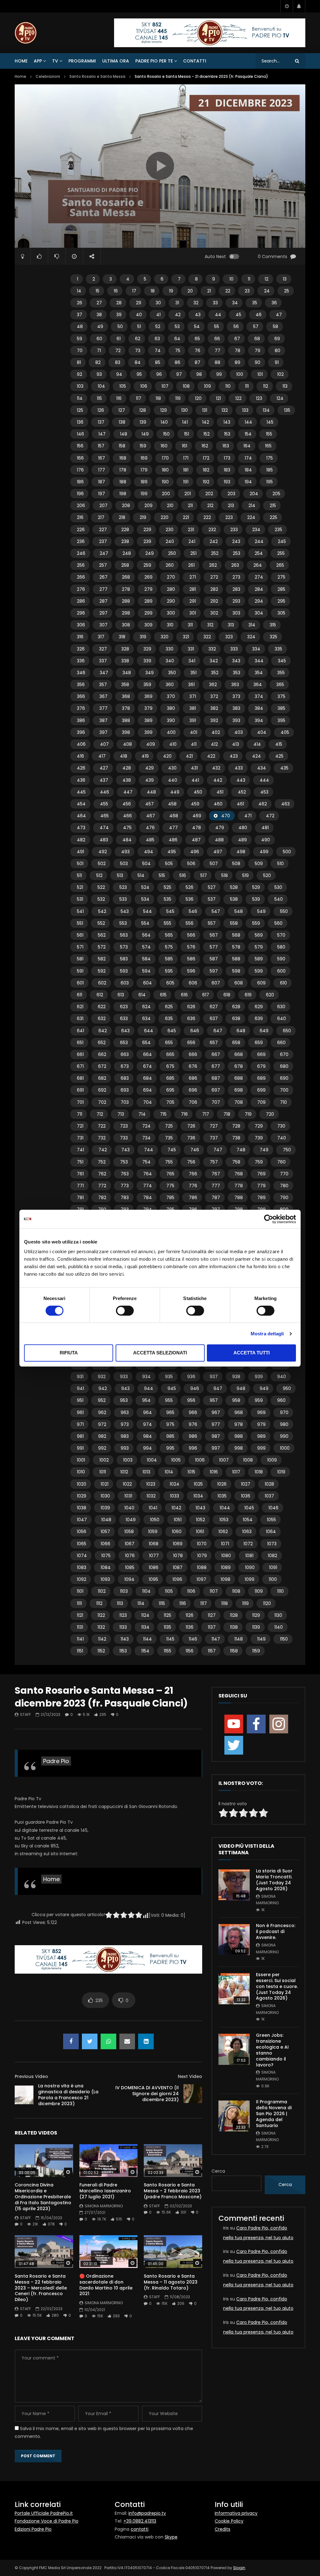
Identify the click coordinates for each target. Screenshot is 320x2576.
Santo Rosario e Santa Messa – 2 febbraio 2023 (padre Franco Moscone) (173, 2191)
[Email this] (127, 2041)
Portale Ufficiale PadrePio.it (44, 2513)
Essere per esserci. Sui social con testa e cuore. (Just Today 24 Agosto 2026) (277, 1986)
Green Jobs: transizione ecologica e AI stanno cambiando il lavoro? (272, 2050)
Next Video (190, 2076)
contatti (140, 2529)
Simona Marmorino (104, 2206)
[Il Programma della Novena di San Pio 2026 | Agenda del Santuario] (234, 2116)
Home (21, 61)
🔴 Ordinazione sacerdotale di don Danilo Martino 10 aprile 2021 (106, 2285)
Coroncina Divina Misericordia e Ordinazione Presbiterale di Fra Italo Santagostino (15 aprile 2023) (43, 2197)
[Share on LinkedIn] (146, 2041)
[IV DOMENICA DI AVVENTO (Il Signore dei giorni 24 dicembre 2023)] (193, 2094)
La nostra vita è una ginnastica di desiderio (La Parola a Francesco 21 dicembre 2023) (68, 2095)
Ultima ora (116, 61)
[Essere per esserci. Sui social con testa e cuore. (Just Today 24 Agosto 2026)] (234, 1989)
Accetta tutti (252, 1353)
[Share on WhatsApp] (108, 2041)
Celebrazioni (48, 76)
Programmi (82, 61)
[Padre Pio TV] (26, 33)
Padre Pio (56, 1761)
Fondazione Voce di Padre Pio (47, 2521)
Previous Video (31, 2076)
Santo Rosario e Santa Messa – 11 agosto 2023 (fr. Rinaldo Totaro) (171, 2282)
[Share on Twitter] (90, 2041)
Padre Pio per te (154, 61)
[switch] (125, 1311)
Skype (171, 2537)
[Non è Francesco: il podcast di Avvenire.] (234, 1940)
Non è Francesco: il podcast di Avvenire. (276, 1931)
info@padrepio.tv (147, 2513)
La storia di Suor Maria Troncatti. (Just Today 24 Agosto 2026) (274, 1880)
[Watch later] (287, 6)
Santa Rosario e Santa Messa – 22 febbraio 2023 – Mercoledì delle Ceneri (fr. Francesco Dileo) (41, 2288)
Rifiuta (69, 1353)
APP (38, 61)
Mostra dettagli (267, 1334)
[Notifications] (299, 6)
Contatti (195, 61)
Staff (25, 1714)
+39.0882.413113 (140, 2521)
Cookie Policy (229, 2521)
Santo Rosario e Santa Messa (97, 76)
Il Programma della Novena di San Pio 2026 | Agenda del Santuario (274, 2114)
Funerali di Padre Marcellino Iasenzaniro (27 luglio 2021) (105, 2191)
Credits (222, 2529)
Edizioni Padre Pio (33, 2529)
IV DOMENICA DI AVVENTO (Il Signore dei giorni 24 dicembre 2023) (147, 2094)
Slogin (239, 2568)
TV (55, 61)
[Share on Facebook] (71, 2041)
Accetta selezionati (160, 1353)
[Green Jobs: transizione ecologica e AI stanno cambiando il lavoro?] (234, 2049)
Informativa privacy (236, 2513)
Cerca (218, 2171)
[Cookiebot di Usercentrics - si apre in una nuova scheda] (269, 1219)
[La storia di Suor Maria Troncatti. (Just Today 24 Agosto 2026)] (234, 1885)
